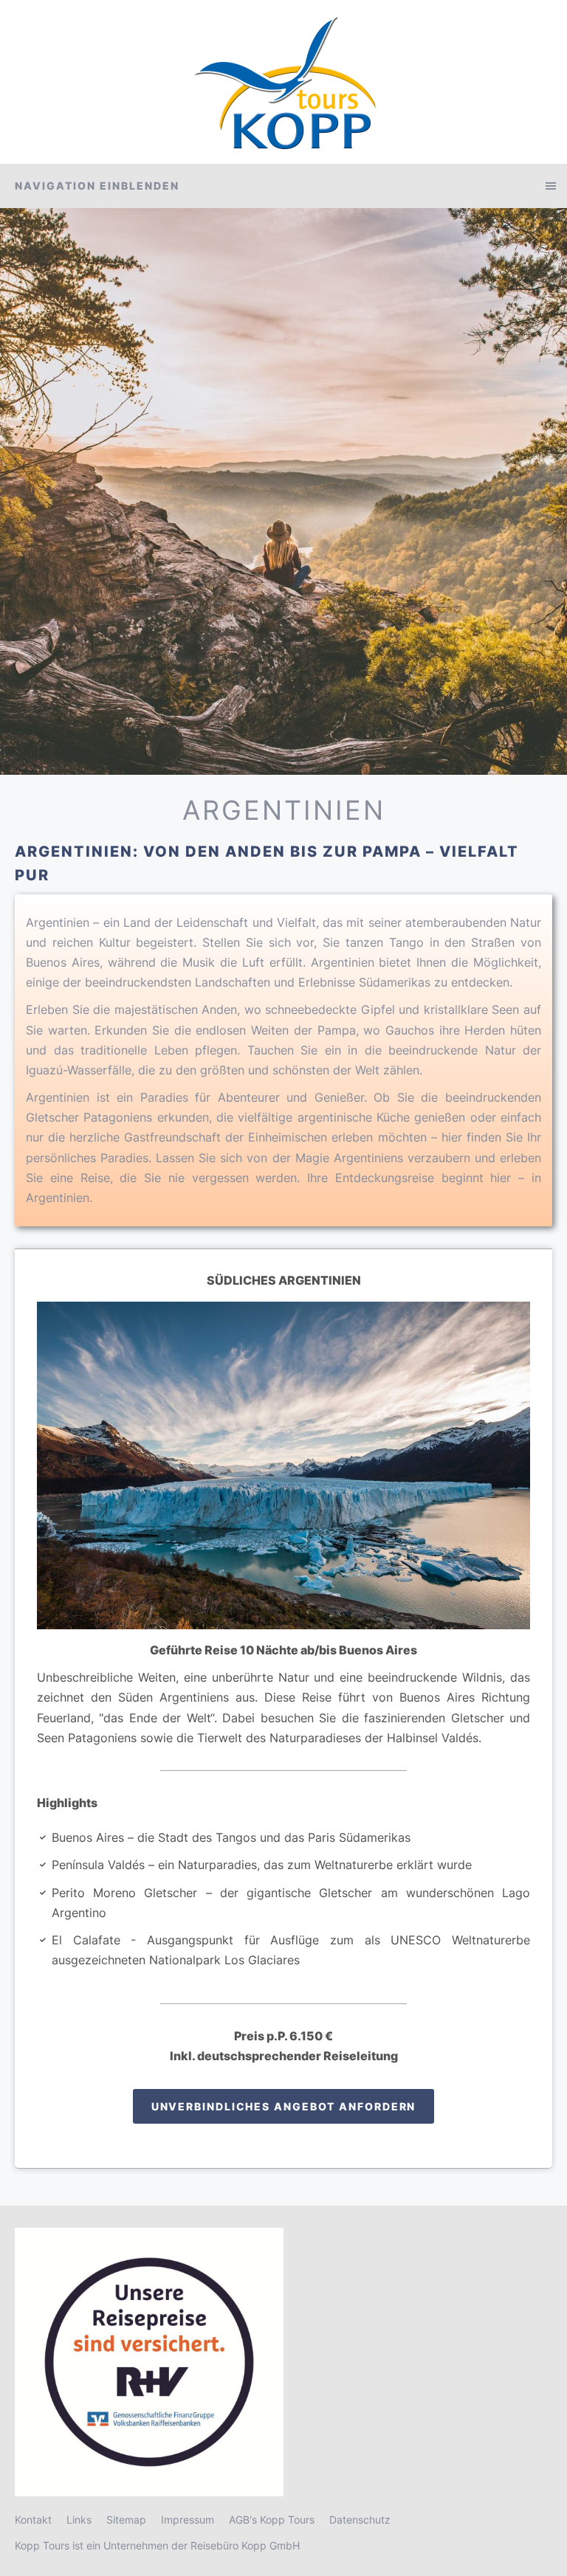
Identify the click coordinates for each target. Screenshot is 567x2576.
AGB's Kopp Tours (272, 2520)
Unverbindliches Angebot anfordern (284, 2106)
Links (79, 2520)
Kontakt (33, 2520)
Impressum (188, 2520)
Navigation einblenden (97, 186)
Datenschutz (360, 2520)
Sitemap (126, 2520)
